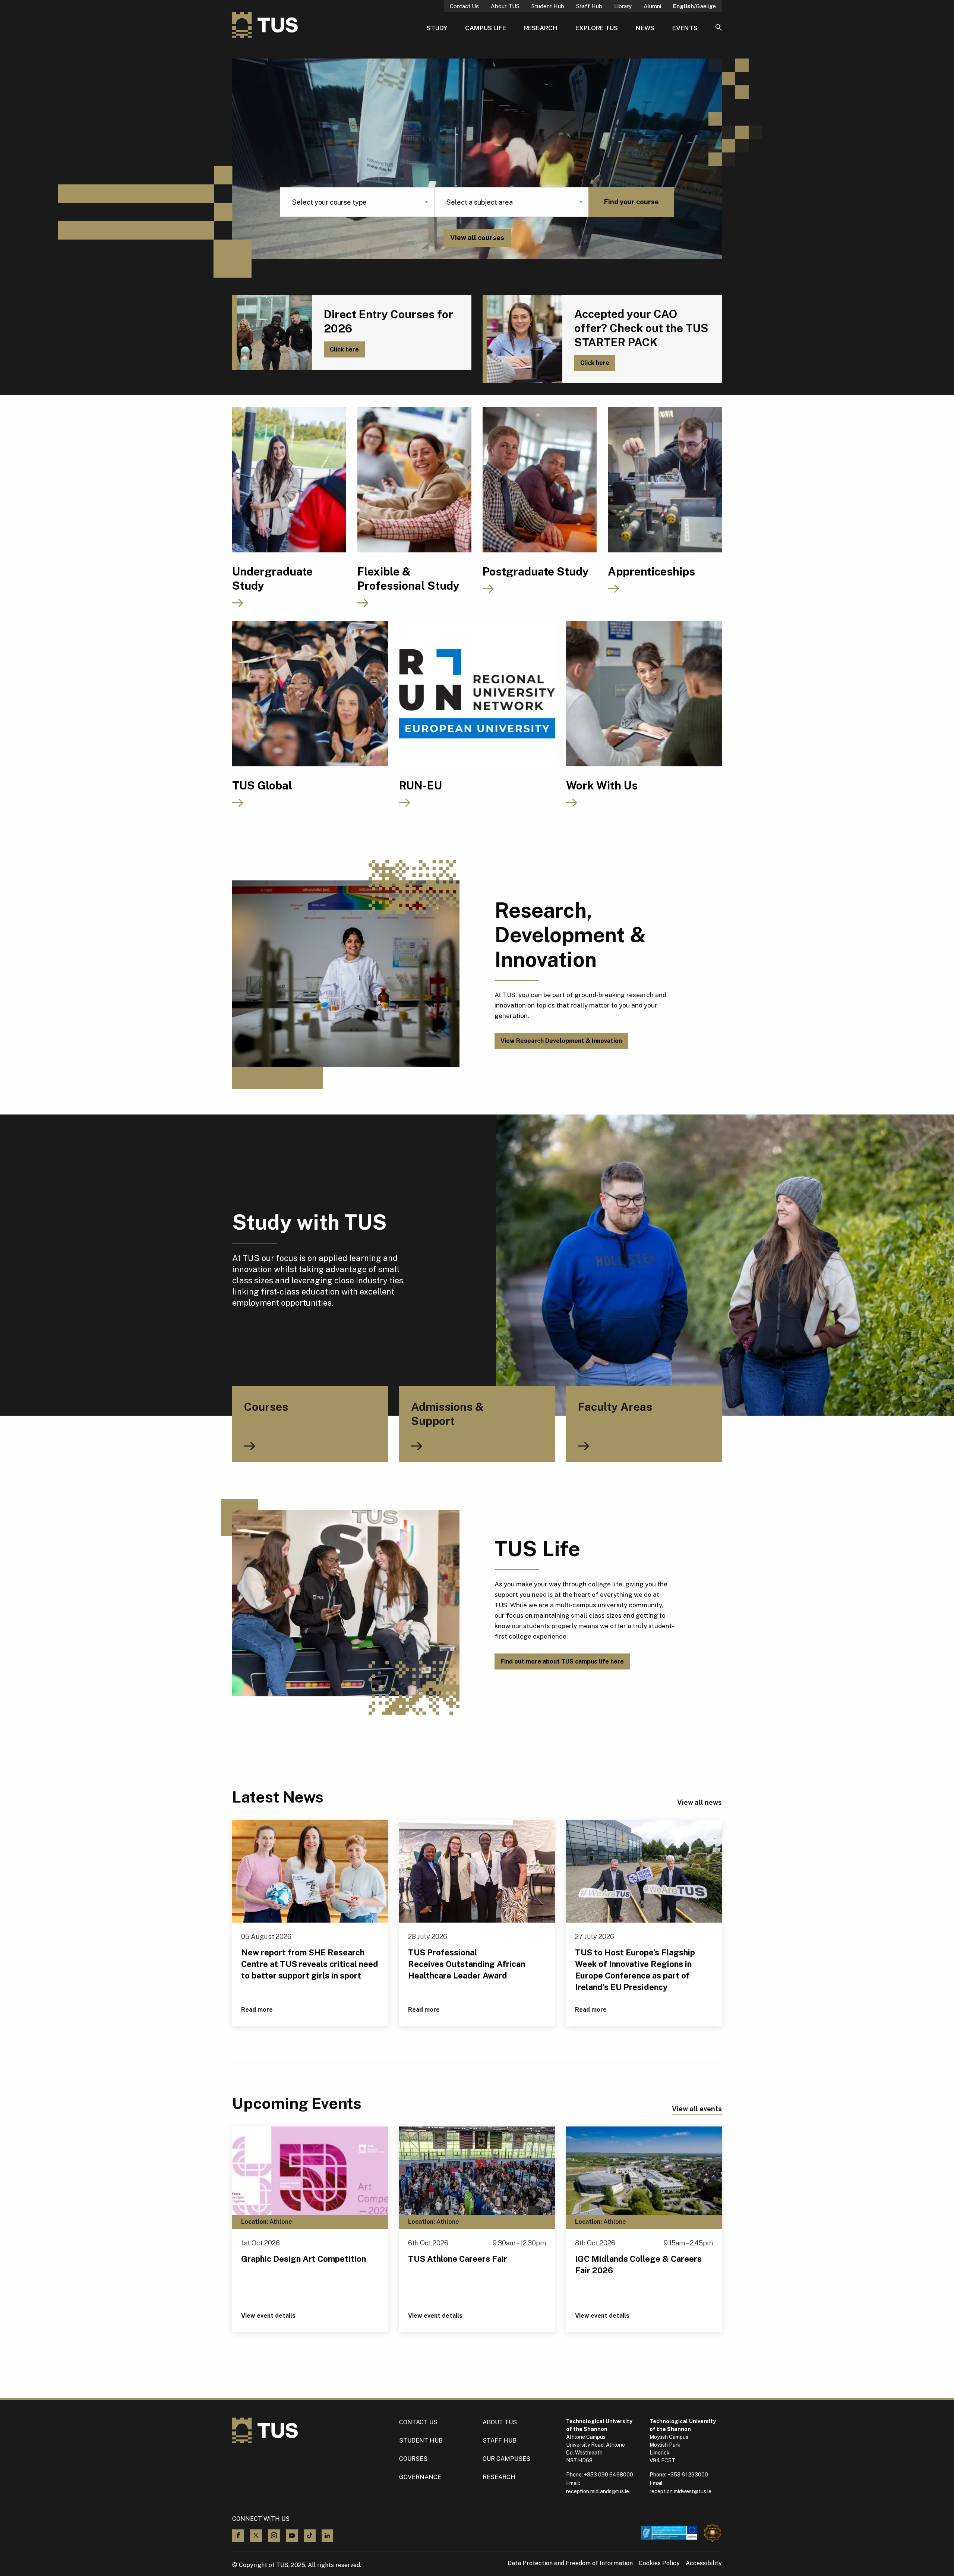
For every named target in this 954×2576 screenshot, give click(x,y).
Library (623, 6)
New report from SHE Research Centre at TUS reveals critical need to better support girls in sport (310, 1964)
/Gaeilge (694, 6)
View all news (699, 1802)
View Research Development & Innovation (561, 1041)
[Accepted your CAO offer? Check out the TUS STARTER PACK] (522, 339)
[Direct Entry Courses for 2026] (272, 332)
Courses (413, 2459)
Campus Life (486, 28)
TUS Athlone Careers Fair (458, 2259)
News (645, 28)
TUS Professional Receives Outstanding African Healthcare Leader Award (467, 1964)
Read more (257, 2010)
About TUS (505, 6)
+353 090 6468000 (609, 2475)
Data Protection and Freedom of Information (570, 2563)
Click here (344, 349)
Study (437, 28)
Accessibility (704, 2563)
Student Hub (548, 6)
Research (541, 28)
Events (685, 28)
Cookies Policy (659, 2563)
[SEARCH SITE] (719, 28)
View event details (268, 2316)
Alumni (652, 6)
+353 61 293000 (688, 2475)
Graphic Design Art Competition (304, 2259)
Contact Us (464, 6)
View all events (697, 2109)
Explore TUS (597, 28)
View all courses (477, 238)
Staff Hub (589, 6)
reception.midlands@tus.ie (598, 2491)
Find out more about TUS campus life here (562, 1661)
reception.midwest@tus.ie (680, 2491)
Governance (420, 2477)
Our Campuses (506, 2459)
